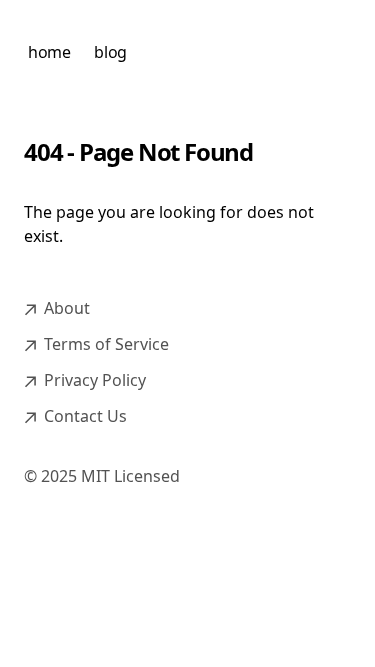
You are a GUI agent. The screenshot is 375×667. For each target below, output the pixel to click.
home (49, 52)
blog (110, 52)
